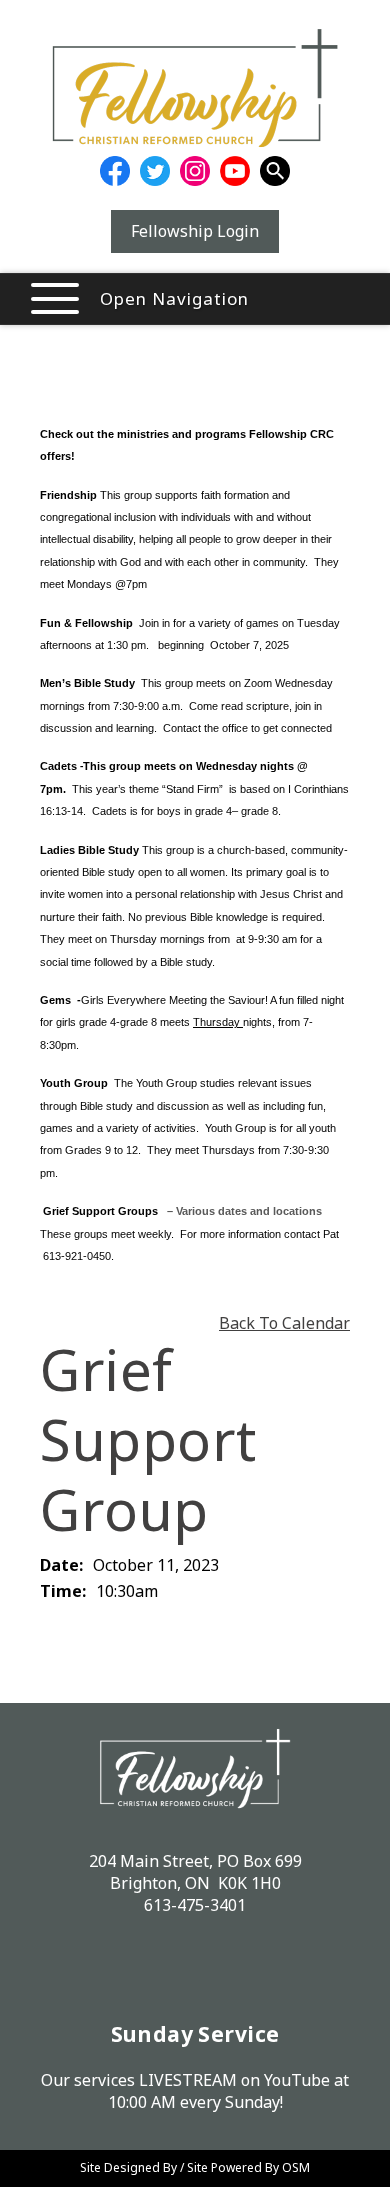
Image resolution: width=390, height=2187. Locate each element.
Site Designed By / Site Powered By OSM (195, 2167)
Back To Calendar (284, 1323)
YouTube (297, 2080)
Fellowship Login (195, 231)
